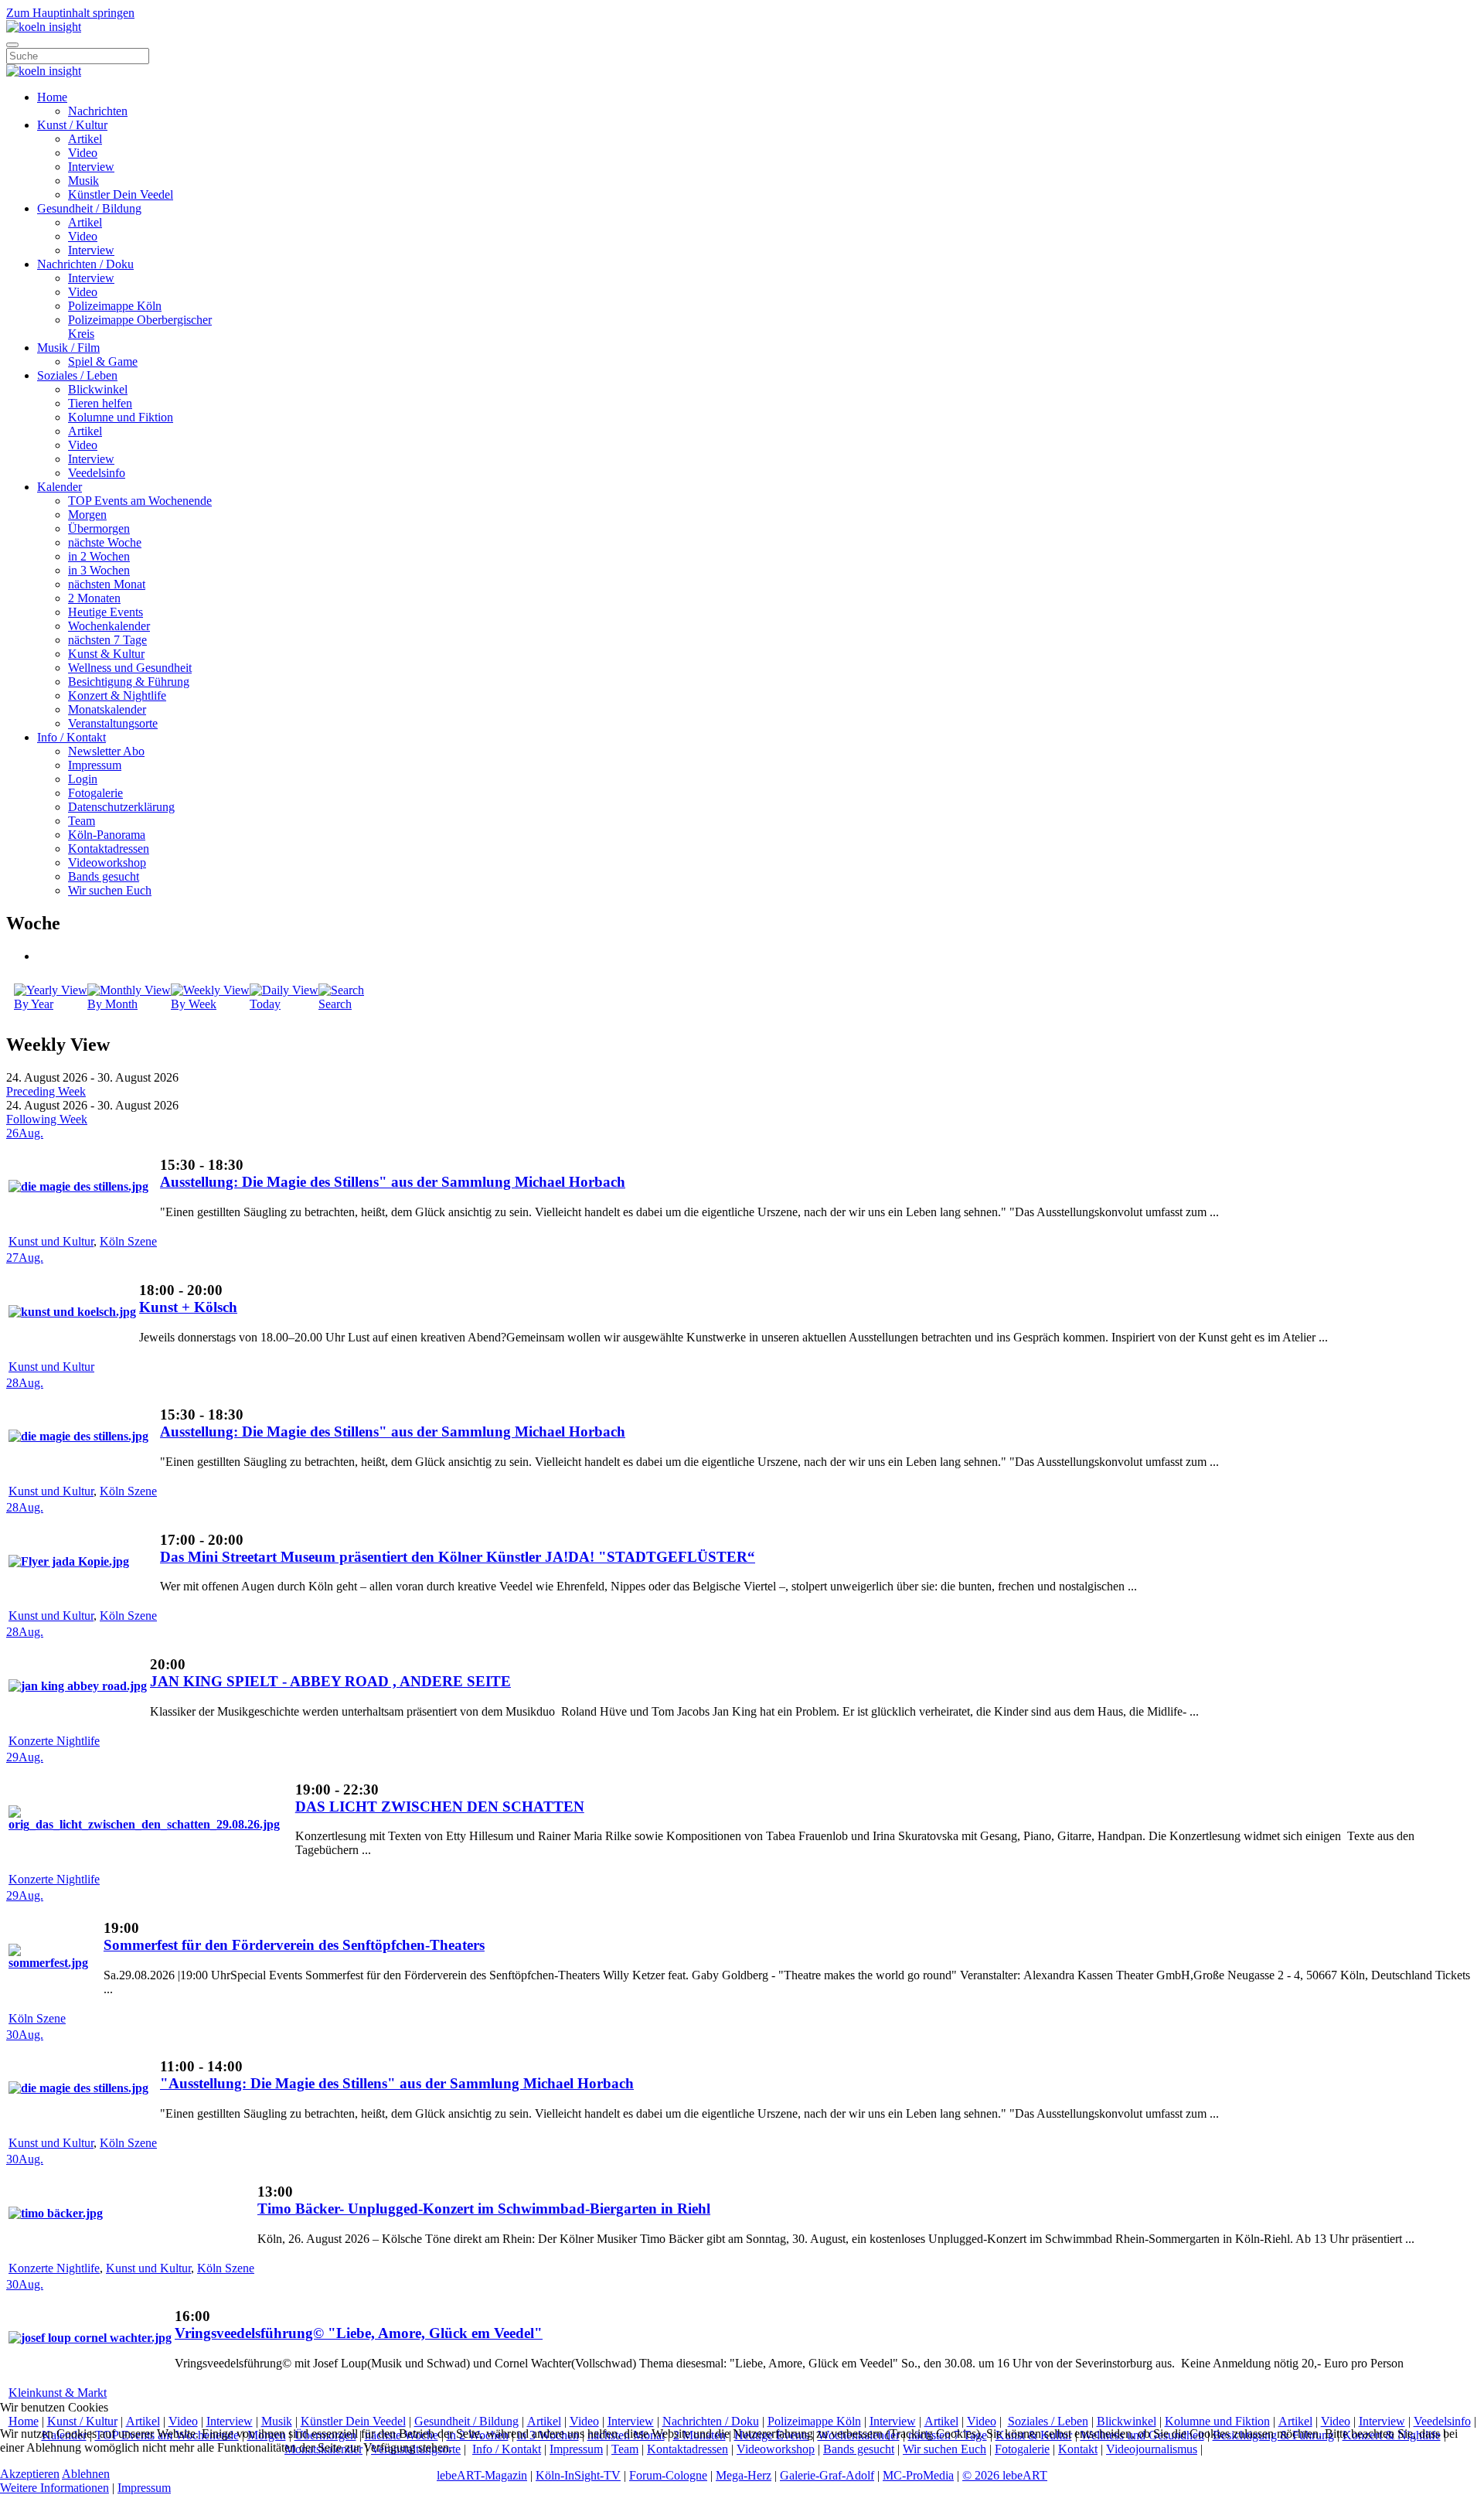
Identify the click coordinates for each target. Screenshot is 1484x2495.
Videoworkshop (107, 862)
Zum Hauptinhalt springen (70, 13)
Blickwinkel (98, 389)
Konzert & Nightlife (117, 695)
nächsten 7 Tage (107, 640)
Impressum (95, 765)
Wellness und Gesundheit (130, 668)
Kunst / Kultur (72, 125)
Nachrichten (98, 111)
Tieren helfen (100, 403)
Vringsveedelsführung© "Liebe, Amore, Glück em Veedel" (359, 2333)
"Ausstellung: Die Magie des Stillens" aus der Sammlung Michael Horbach (397, 2083)
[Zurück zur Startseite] (44, 27)
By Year (34, 1004)
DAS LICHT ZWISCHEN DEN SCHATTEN (440, 1806)
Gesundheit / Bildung (89, 208)
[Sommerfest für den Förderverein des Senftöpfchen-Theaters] (54, 1963)
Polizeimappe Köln (115, 306)
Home (52, 97)
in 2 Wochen (99, 556)
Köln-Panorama (107, 835)
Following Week (47, 1119)
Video (83, 153)
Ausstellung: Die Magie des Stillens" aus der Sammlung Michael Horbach (393, 1182)
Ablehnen (86, 2474)
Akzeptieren (30, 2474)
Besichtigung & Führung (129, 682)
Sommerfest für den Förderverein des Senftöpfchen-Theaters (294, 1945)
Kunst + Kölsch (188, 1307)
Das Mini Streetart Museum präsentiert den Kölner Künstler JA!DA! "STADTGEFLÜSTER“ (458, 1557)
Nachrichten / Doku (85, 264)
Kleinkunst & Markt (58, 2393)
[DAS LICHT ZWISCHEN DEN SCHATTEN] (150, 1824)
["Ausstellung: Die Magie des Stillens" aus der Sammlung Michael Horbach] (78, 2088)
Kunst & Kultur (106, 654)
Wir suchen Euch (110, 890)
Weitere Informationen (54, 2488)
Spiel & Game (103, 361)
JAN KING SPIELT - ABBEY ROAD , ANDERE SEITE (330, 1681)
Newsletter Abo (106, 751)
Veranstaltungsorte (113, 723)
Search (335, 1004)
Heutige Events (106, 612)
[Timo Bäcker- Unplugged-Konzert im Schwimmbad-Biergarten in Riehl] (56, 2213)
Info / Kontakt (71, 737)
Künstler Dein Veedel (121, 194)
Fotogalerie (95, 793)
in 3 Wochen (99, 570)
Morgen (87, 515)
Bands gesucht (104, 876)
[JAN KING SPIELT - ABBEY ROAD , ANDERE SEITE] (78, 1686)
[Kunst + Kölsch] (72, 1312)
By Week (194, 1004)
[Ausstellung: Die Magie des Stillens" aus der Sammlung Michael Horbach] (78, 1186)
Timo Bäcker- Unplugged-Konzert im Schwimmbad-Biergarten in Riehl (484, 2209)
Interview (91, 167)
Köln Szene (128, 1241)
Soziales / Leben (77, 375)
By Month (112, 1004)
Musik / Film (68, 348)
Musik (83, 181)
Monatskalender (107, 709)
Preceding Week (46, 1091)
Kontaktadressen (109, 849)
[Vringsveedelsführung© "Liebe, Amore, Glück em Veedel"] (90, 2338)
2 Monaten (94, 598)
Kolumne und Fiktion (121, 417)
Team (82, 821)
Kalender (60, 487)
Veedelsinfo (97, 473)
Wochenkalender (109, 626)
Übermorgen (99, 528)
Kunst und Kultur (51, 1241)
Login (83, 779)
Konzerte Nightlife (54, 1741)
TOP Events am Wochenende (140, 501)
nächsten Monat (107, 584)
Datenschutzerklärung (121, 807)
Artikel (85, 139)
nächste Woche (105, 542)
